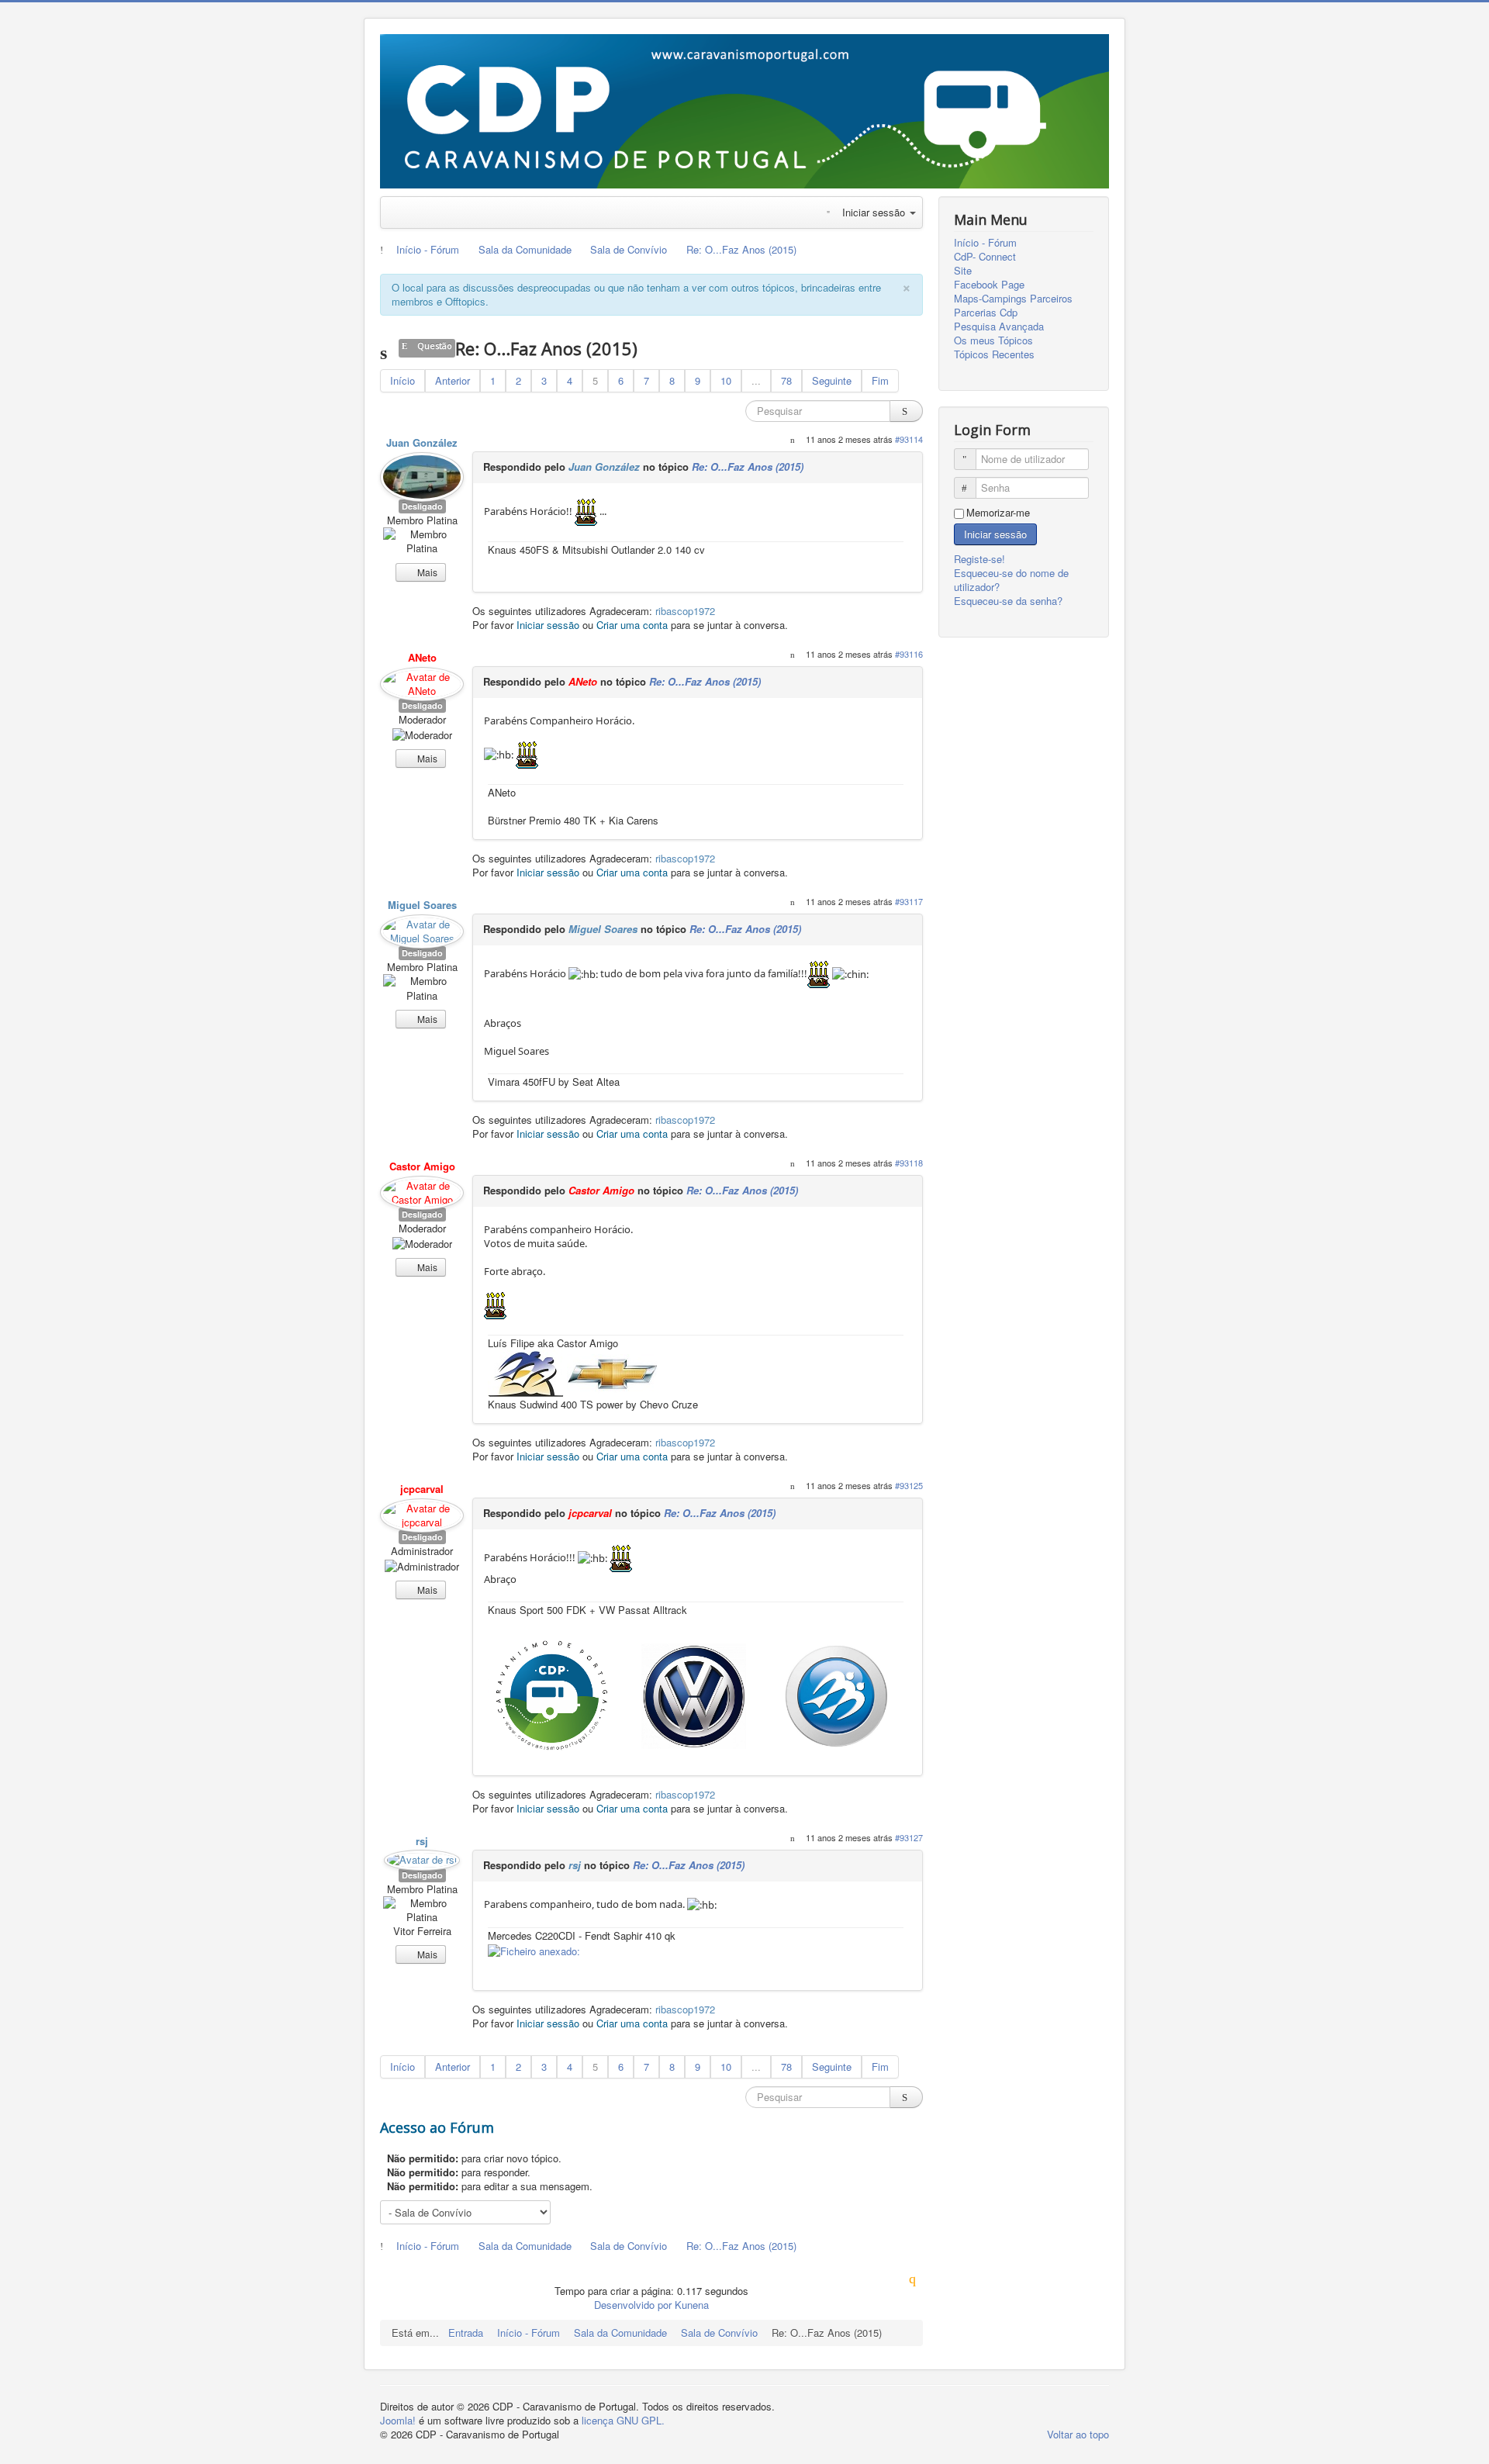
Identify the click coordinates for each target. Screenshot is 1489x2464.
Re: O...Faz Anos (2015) (748, 467)
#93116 (909, 654)
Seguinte (832, 380)
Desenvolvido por (633, 2305)
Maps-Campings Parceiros (1013, 299)
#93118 (909, 1163)
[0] (696, 1696)
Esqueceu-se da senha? (1008, 601)
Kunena (692, 2305)
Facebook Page (989, 285)
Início (402, 380)
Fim (880, 380)
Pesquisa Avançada (999, 327)
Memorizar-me (998, 513)
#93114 (909, 439)
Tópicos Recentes (994, 354)
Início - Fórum (985, 243)
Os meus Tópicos (993, 340)
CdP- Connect (985, 257)
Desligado (422, 506)
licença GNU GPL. (623, 2420)
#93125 (909, 1485)
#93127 (909, 1837)
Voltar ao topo (1078, 2434)
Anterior (453, 380)
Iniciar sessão (548, 625)
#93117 (909, 901)
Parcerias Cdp (986, 313)
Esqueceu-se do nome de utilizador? (1011, 580)
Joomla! (398, 2420)
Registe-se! (981, 559)
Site (963, 271)
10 (726, 380)
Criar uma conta (632, 625)
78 (786, 380)
